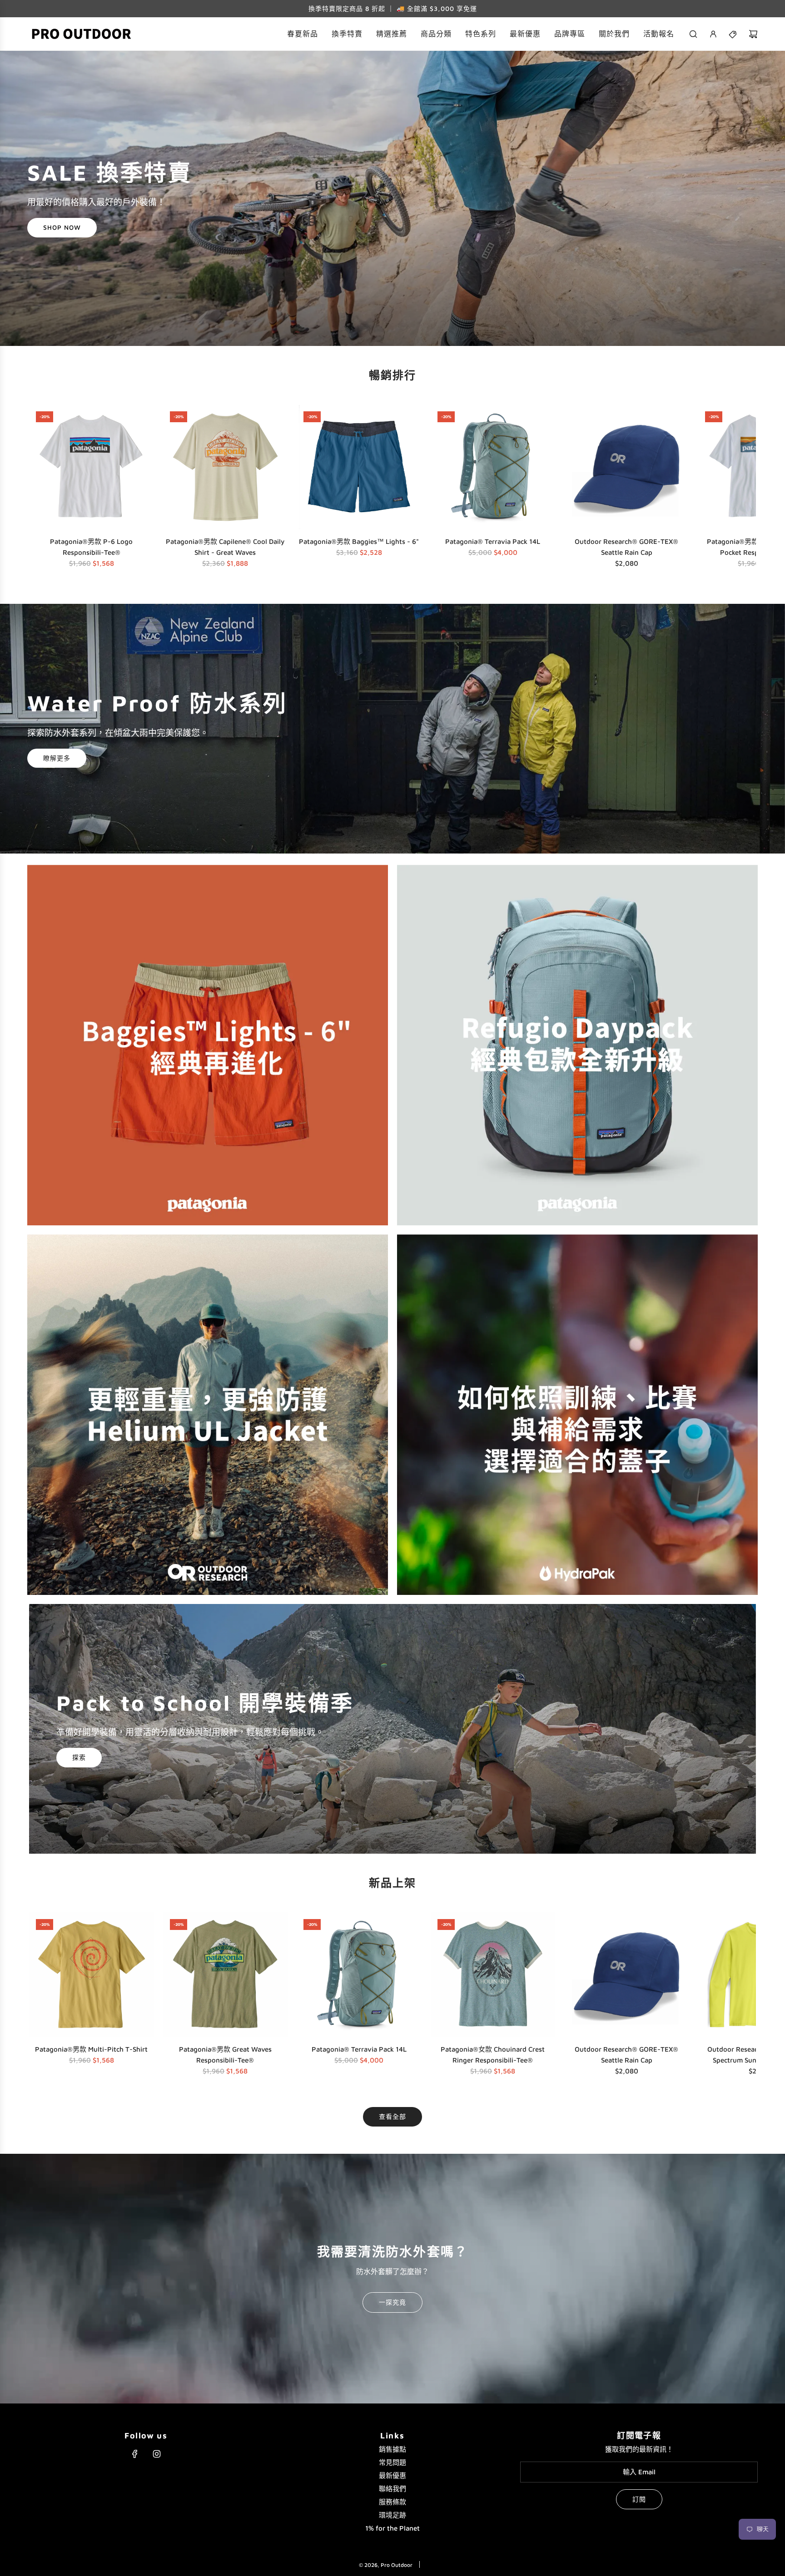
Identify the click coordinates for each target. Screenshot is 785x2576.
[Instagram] (157, 2454)
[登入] (713, 34)
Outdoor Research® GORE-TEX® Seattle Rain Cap (626, 547)
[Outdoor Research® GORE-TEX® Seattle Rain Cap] (627, 467)
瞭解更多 (57, 758)
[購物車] (753, 34)
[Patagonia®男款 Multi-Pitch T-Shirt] (92, 1975)
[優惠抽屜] (733, 34)
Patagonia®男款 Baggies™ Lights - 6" (359, 541)
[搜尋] (693, 34)
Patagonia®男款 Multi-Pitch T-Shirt (91, 2049)
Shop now (62, 228)
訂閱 (639, 2499)
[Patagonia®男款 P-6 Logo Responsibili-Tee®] (92, 467)
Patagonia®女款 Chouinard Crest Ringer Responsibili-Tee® (493, 2055)
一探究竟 (392, 2302)
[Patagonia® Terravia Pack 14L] (493, 467)
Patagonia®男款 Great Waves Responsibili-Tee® (225, 2055)
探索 (79, 1758)
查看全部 (392, 2116)
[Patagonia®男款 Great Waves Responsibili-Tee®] (226, 1975)
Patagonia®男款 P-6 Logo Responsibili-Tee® (91, 547)
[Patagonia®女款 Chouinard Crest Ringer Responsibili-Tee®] (493, 1975)
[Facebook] (135, 2454)
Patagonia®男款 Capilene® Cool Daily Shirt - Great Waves (225, 547)
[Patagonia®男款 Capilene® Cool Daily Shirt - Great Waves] (226, 467)
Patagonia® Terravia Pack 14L (493, 541)
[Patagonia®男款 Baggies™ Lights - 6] (359, 467)
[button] (39, 489)
